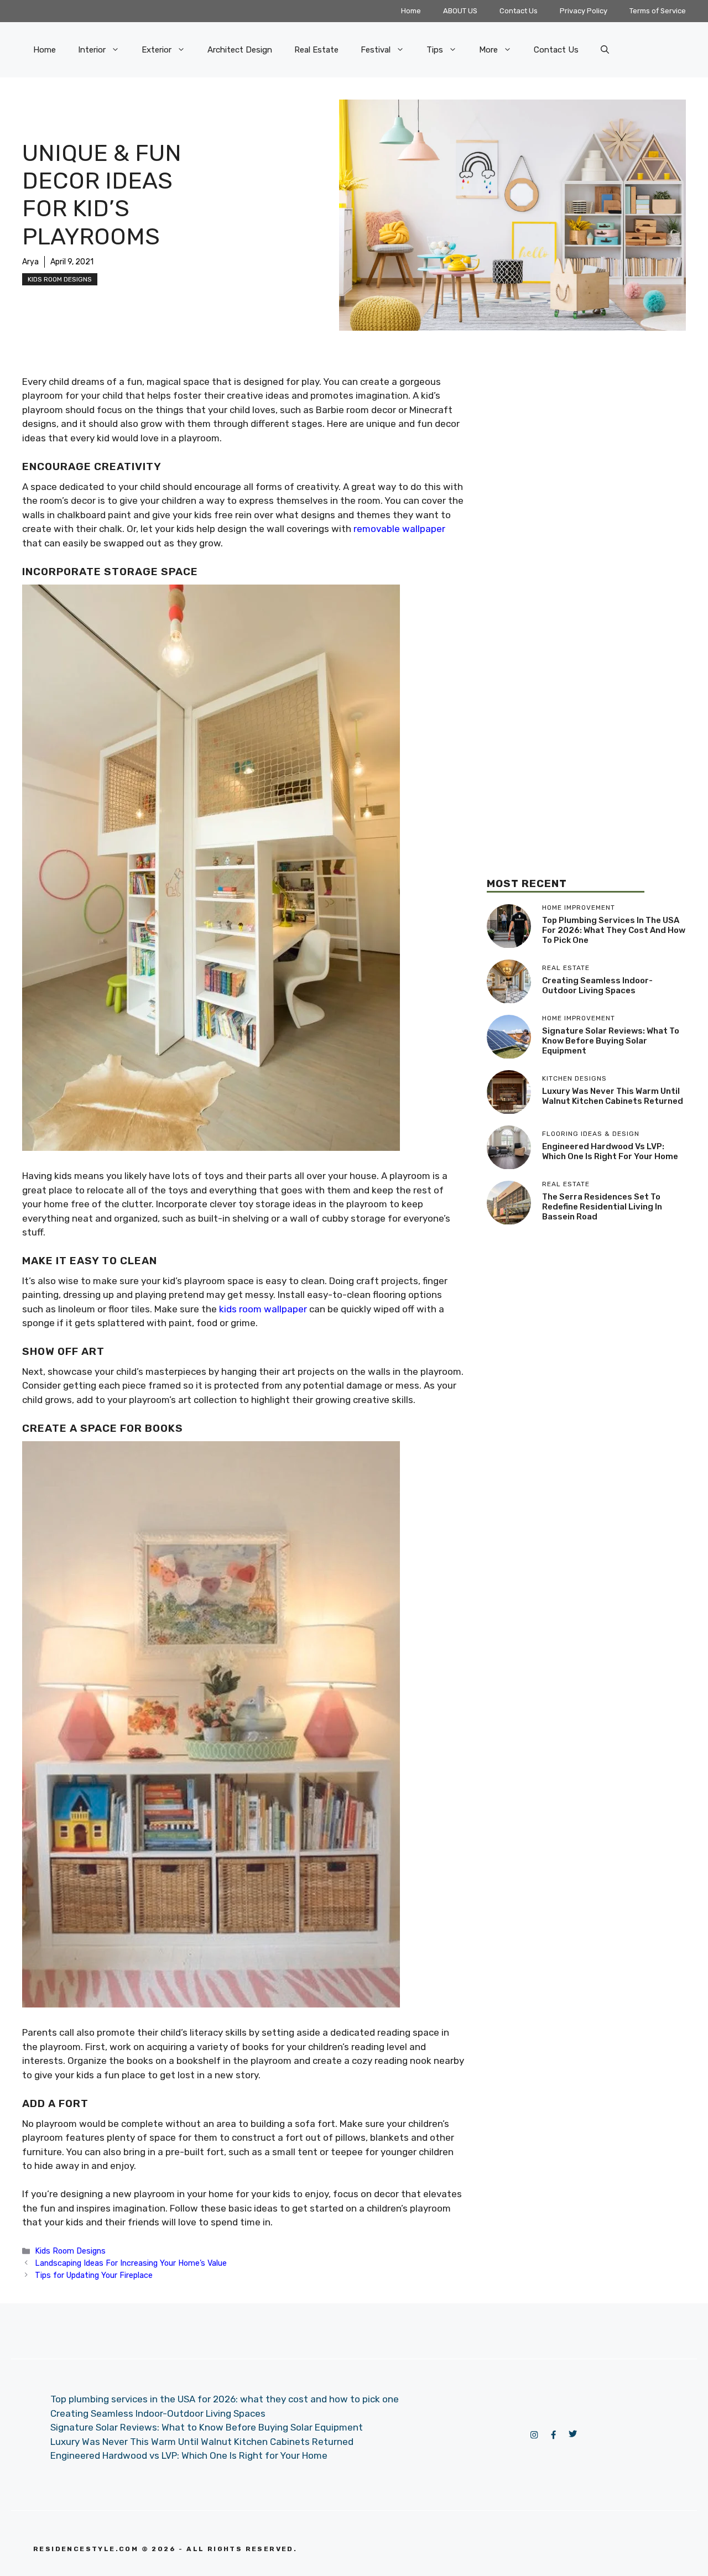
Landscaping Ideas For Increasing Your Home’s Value (131, 2263)
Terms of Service (658, 11)
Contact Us (519, 11)
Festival (376, 50)
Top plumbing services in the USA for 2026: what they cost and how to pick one (614, 931)
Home (411, 11)
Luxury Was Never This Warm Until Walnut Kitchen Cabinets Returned (613, 1097)
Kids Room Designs (60, 279)
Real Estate (316, 50)
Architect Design (240, 50)
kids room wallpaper (263, 1309)
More (488, 50)
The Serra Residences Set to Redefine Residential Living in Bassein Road (602, 1207)
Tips (435, 50)
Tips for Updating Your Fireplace (94, 2275)
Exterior (157, 50)
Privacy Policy (584, 11)
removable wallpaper (399, 529)
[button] (605, 50)
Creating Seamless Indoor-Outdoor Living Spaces (597, 986)
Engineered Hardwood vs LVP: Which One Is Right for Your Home (610, 1152)
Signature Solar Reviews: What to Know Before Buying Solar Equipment (611, 1041)
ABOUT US (460, 11)
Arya (30, 262)
